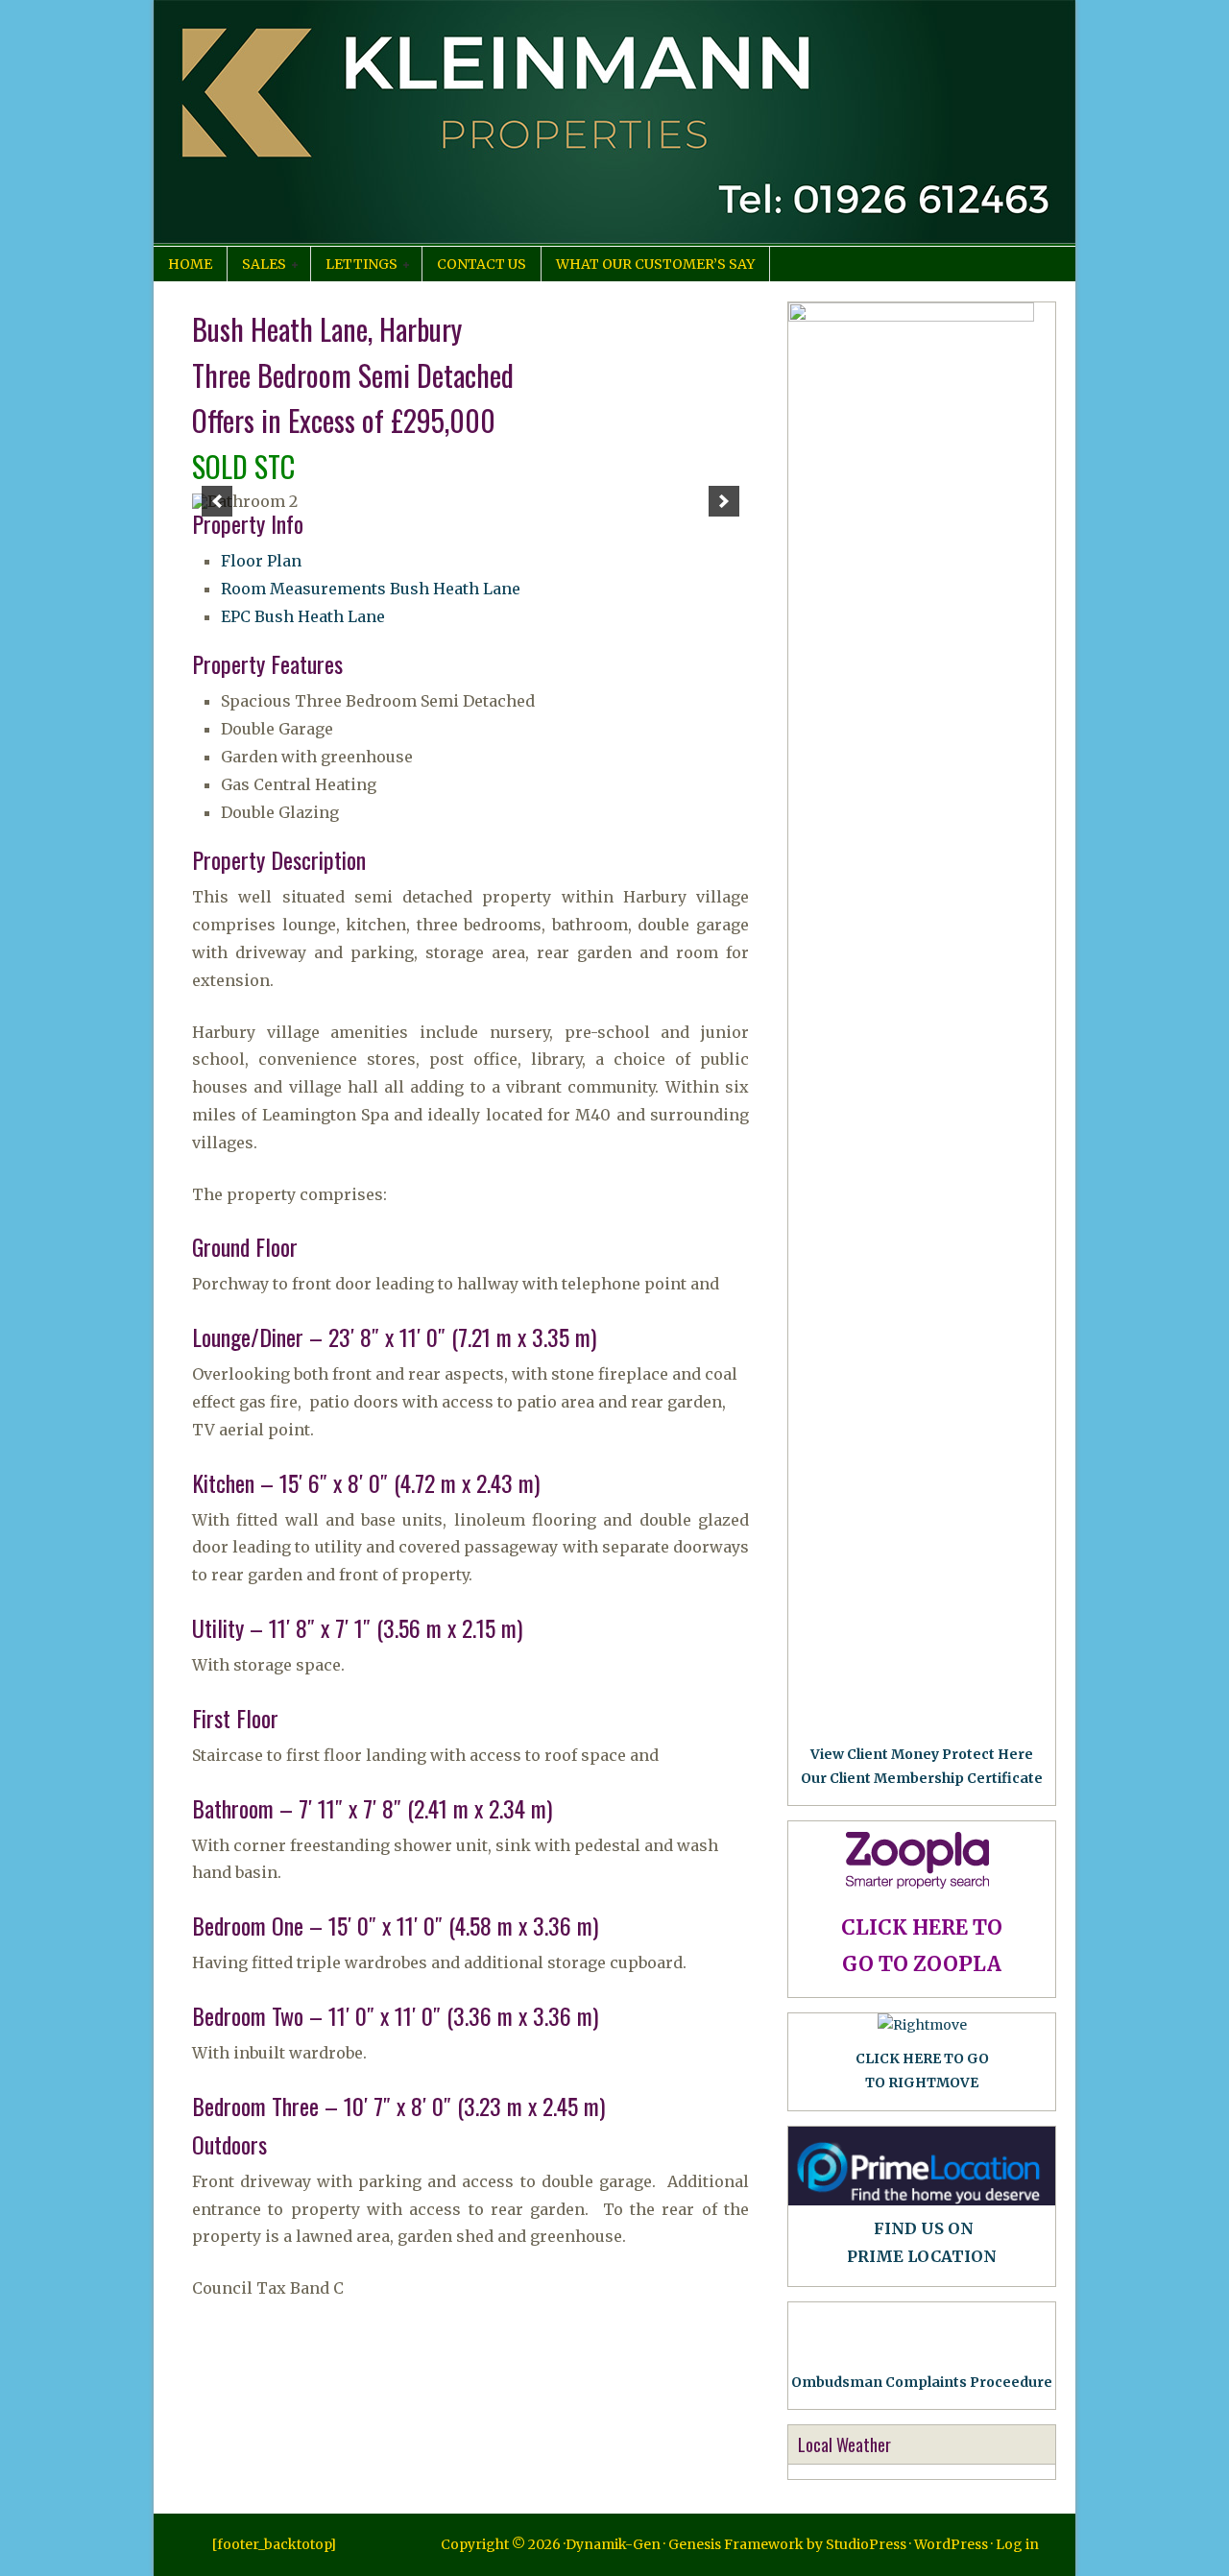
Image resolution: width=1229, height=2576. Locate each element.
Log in (1017, 2544)
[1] (400, 493)
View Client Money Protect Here (922, 1754)
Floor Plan (261, 561)
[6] (501, 493)
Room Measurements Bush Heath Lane (371, 589)
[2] (421, 493)
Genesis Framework (736, 2544)
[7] (521, 493)
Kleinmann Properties (614, 123)
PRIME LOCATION (922, 2256)
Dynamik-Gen (613, 2544)
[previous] (217, 501)
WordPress (951, 2544)
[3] (441, 493)
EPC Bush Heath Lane (303, 616)
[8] (542, 493)
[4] (461, 493)
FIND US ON (924, 2228)
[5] (481, 493)
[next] (724, 501)
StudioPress (866, 2544)
